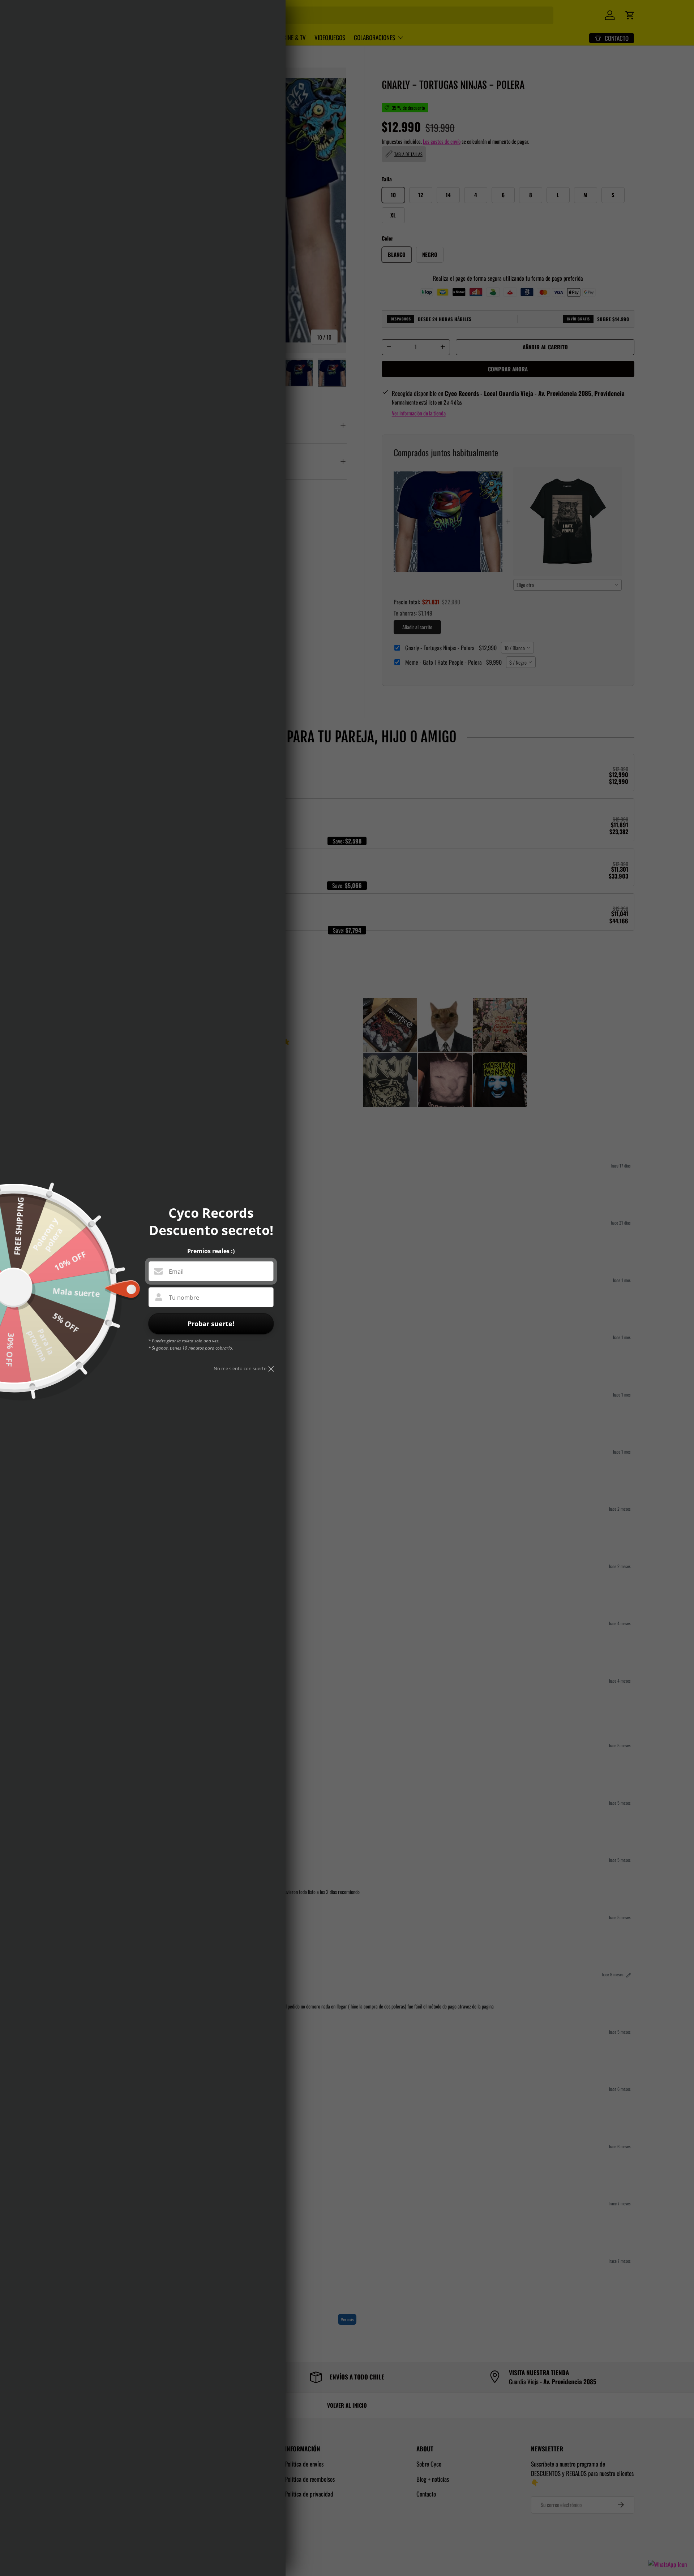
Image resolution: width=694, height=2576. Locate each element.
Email (176, 1272)
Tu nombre (184, 1298)
